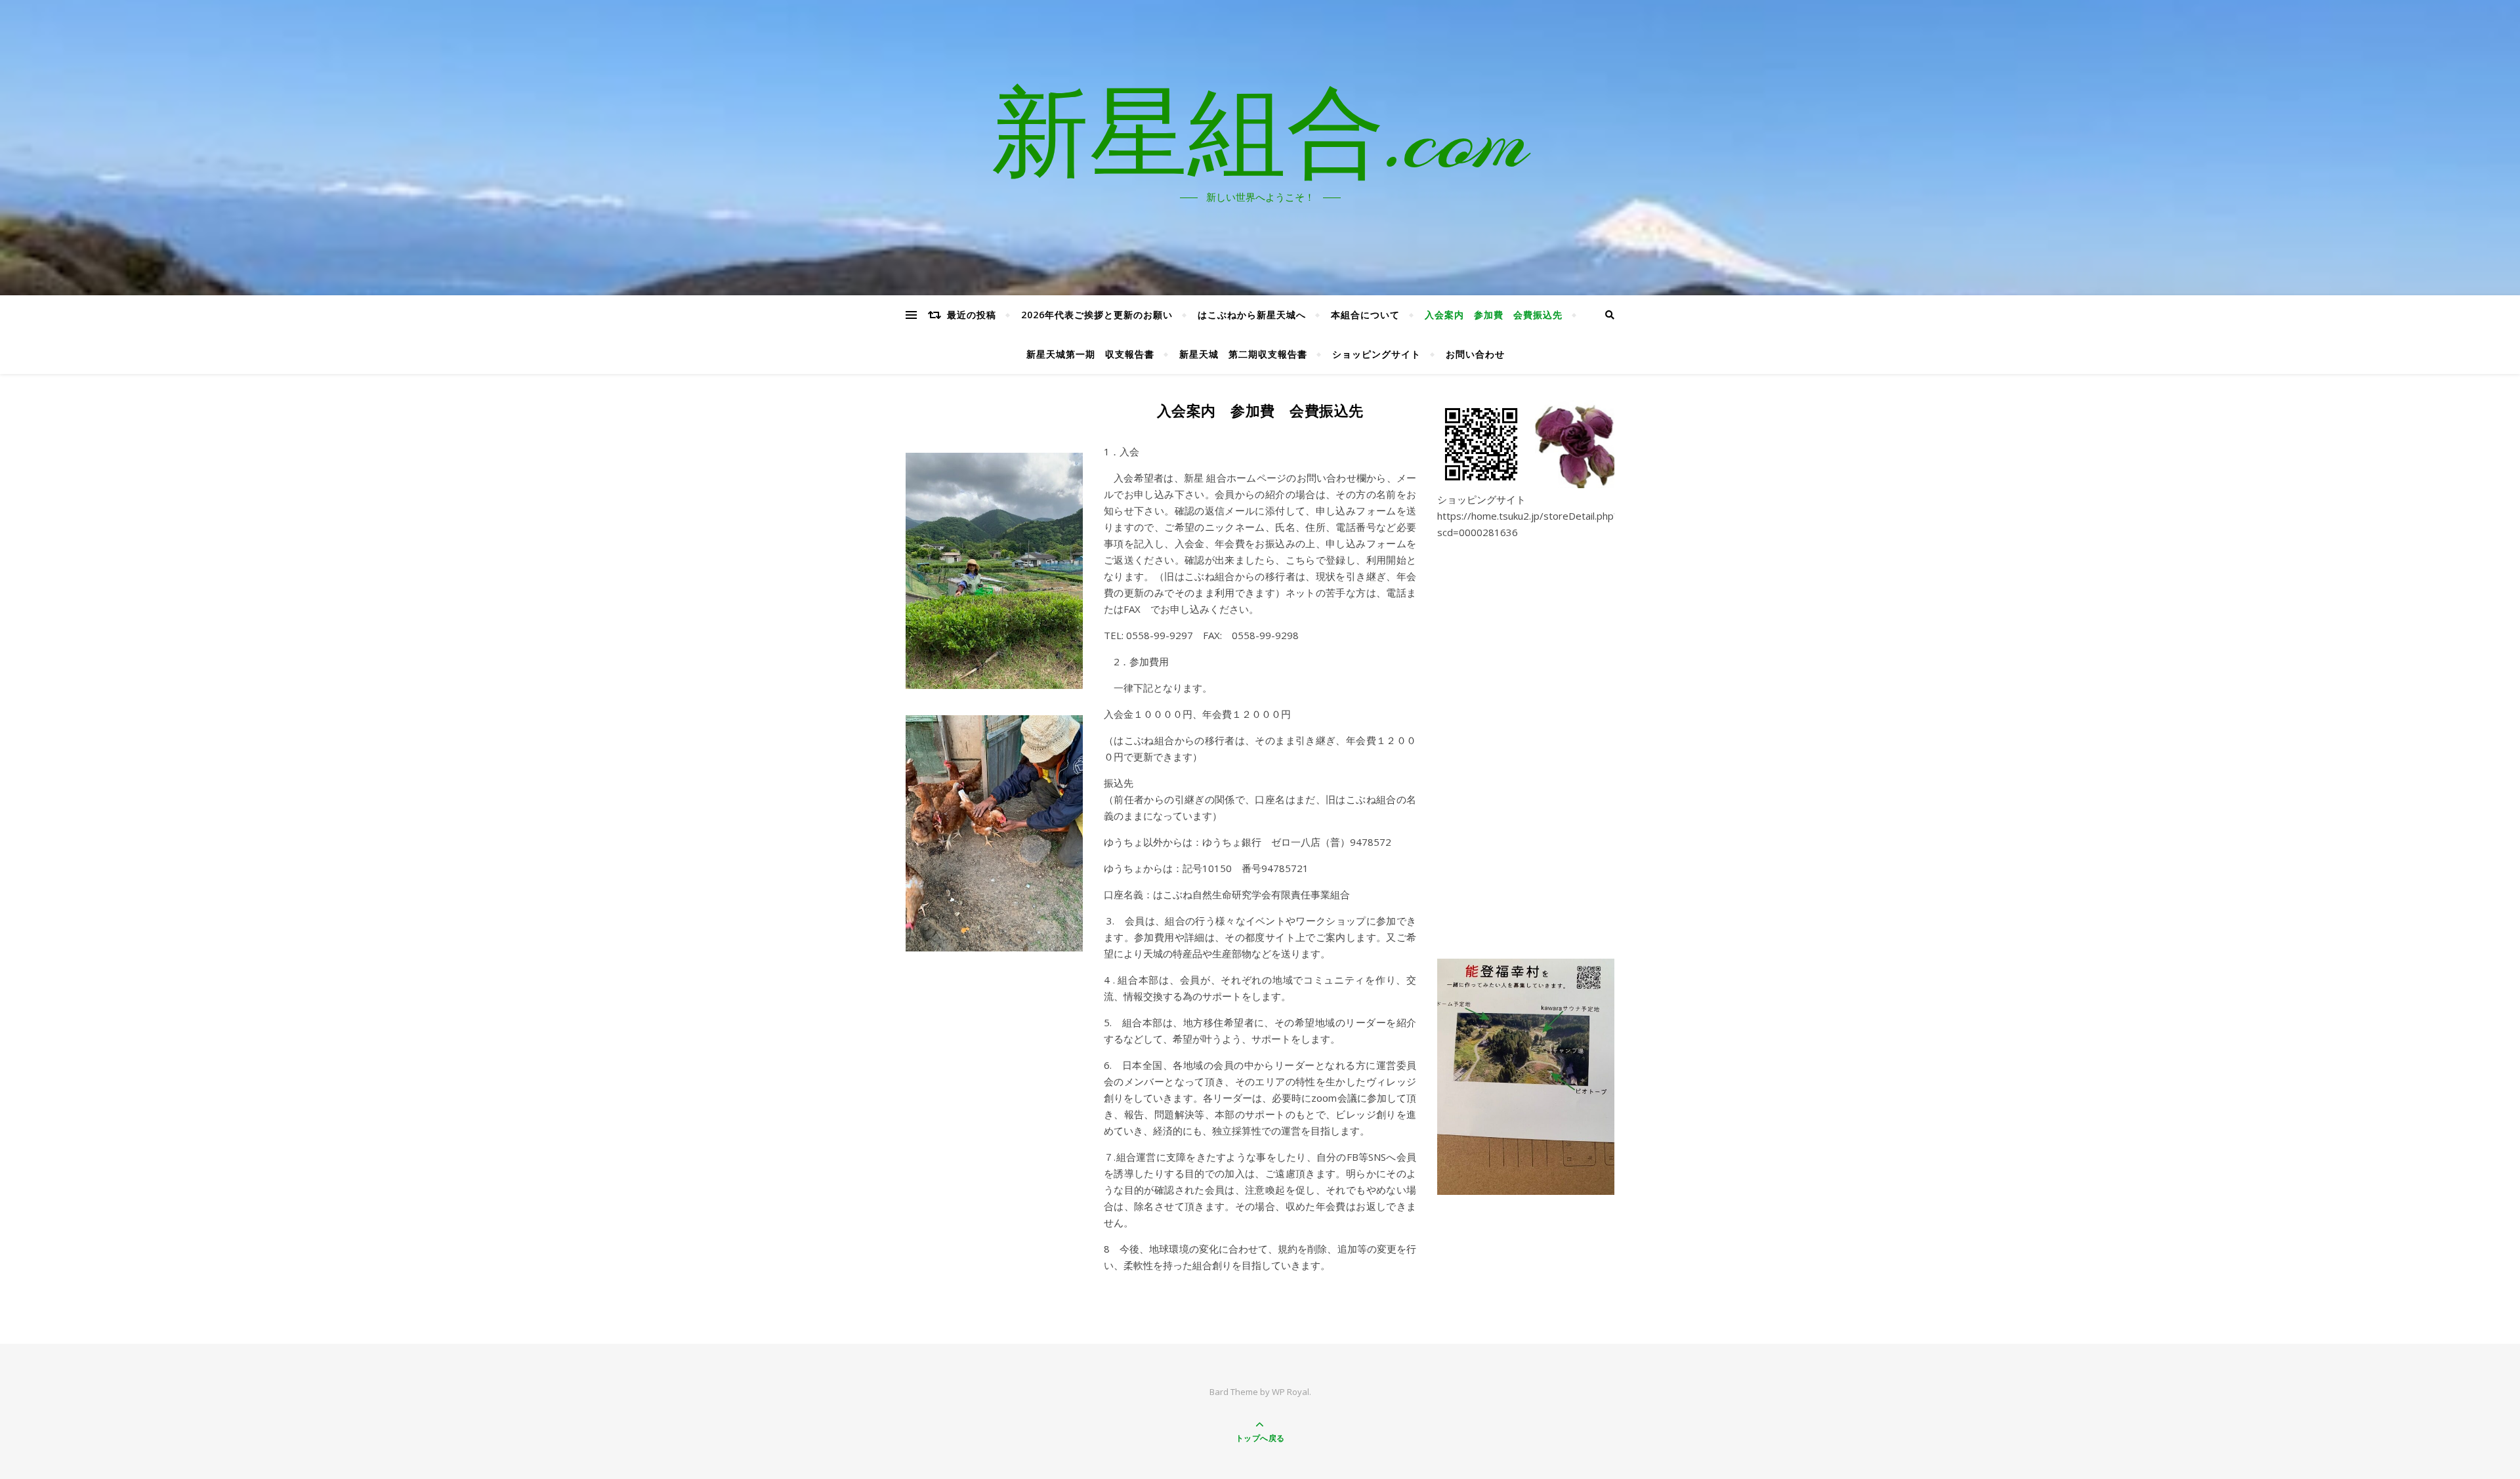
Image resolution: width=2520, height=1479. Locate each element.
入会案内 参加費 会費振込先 (1494, 315)
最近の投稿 (972, 315)
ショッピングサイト (1376, 354)
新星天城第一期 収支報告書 (1090, 354)
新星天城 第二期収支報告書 (1243, 354)
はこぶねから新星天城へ (1252, 315)
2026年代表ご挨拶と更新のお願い (1097, 315)
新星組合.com (1260, 140)
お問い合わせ (1475, 354)
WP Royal (1291, 1392)
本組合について (1365, 315)
